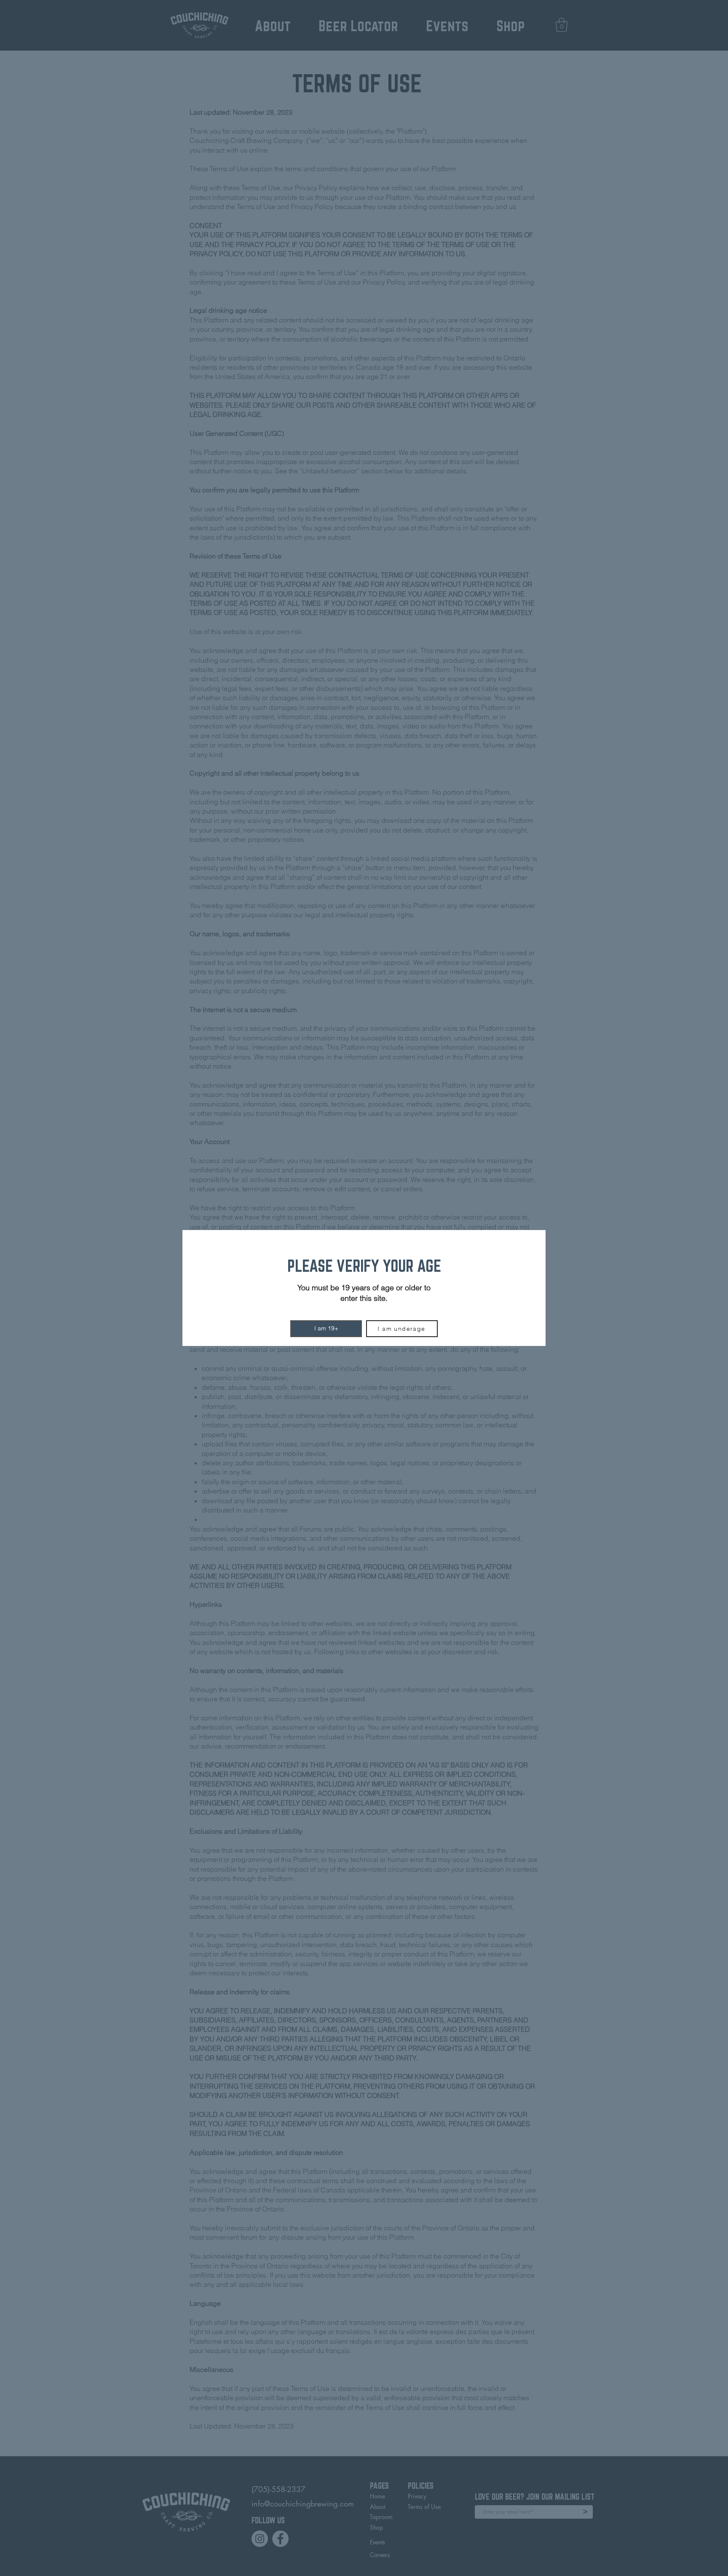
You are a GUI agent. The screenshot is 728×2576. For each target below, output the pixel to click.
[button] (326, 1329)
